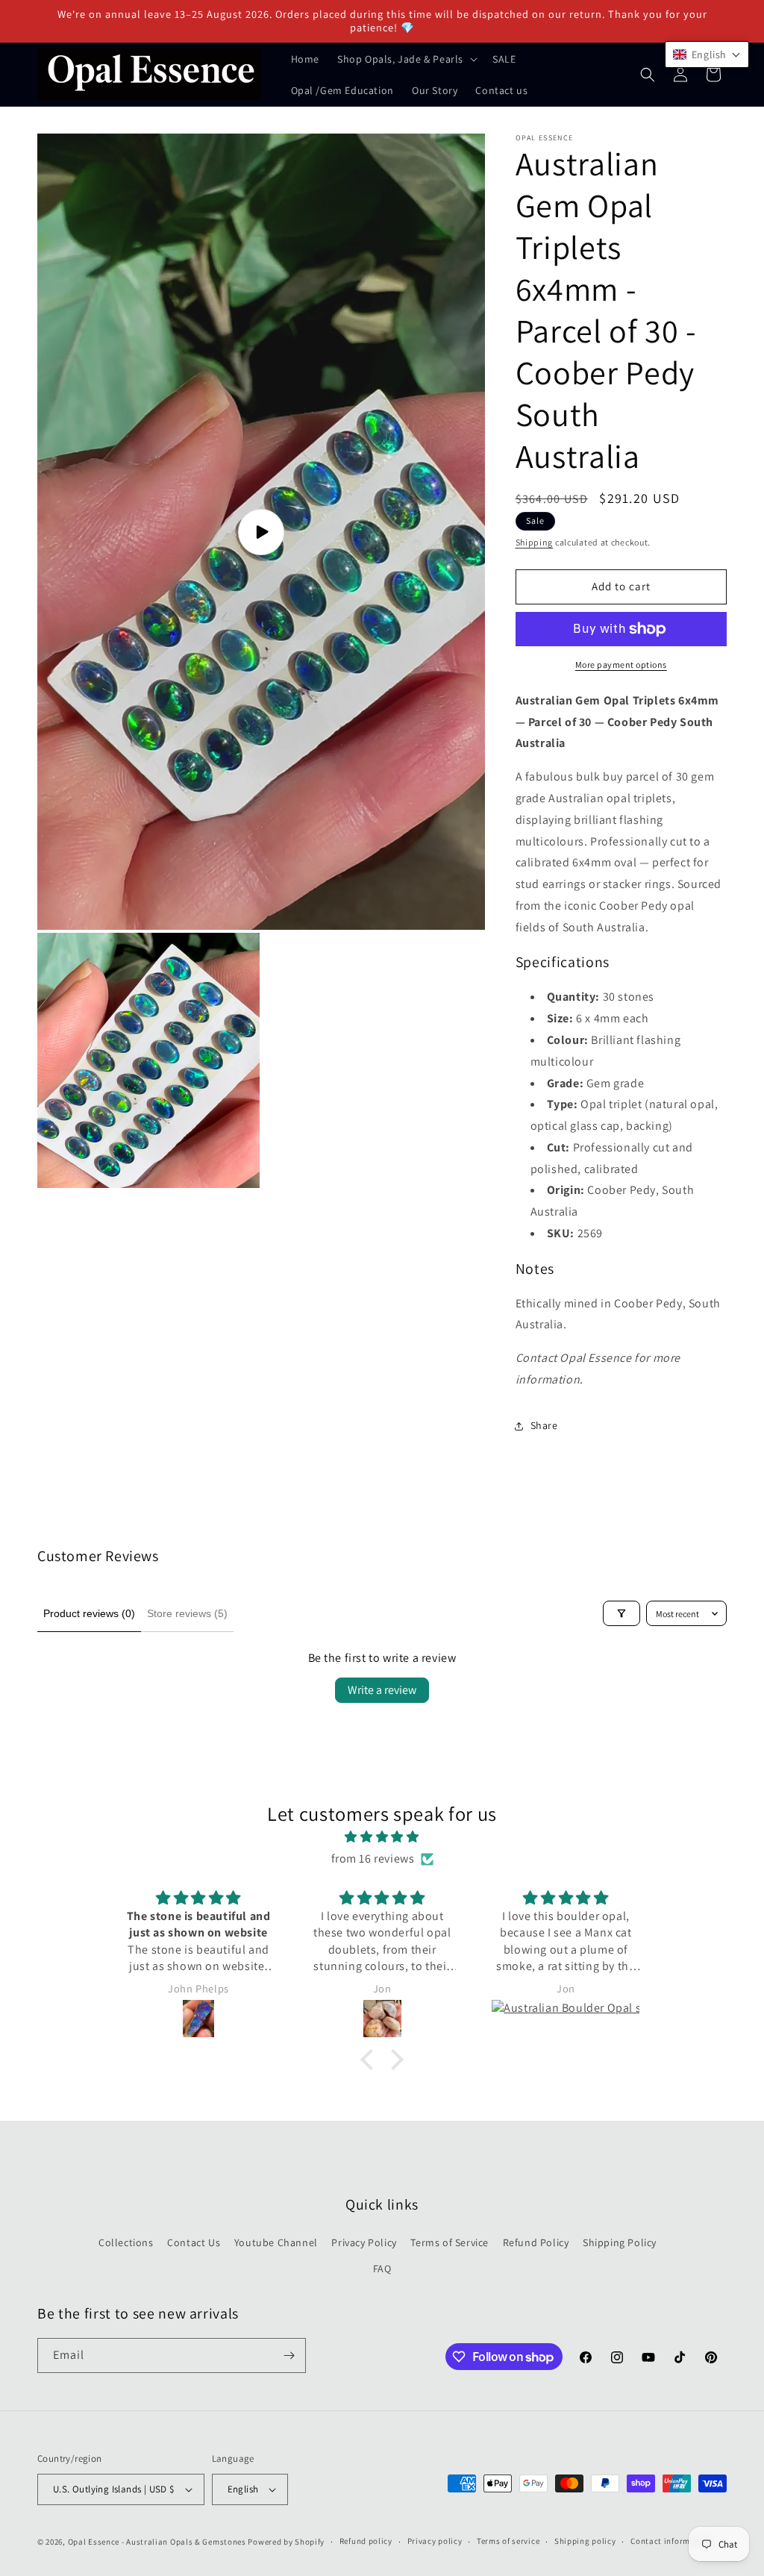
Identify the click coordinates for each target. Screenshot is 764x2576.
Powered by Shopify (286, 2542)
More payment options (621, 665)
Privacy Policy (364, 2242)
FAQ (382, 2269)
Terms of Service (450, 2242)
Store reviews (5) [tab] (187, 1613)
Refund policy (366, 2541)
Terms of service (508, 2541)
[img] (382, 1837)
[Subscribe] (289, 2355)
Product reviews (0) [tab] (89, 1613)
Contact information (671, 2541)
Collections (126, 2242)
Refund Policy (536, 2242)
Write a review (382, 1690)
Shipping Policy (620, 2242)
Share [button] (544, 1425)
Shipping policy (585, 2541)
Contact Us (194, 2242)
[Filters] (621, 1613)
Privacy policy (435, 2541)
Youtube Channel (276, 2242)
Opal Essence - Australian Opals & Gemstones (157, 2542)
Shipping (535, 542)
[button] (406, 59)
